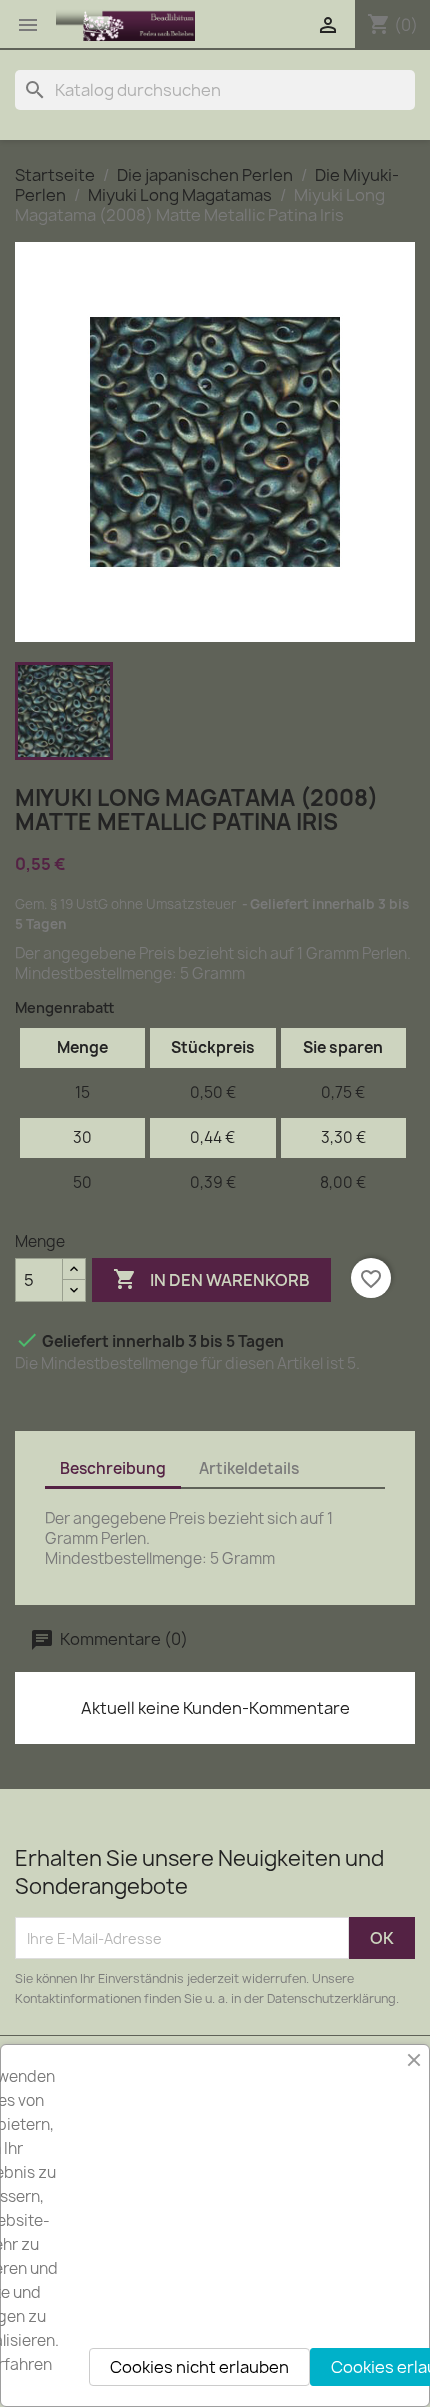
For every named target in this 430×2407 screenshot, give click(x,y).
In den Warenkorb (211, 1279)
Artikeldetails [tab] (249, 1468)
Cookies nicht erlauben (199, 2367)
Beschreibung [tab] (113, 1468)
